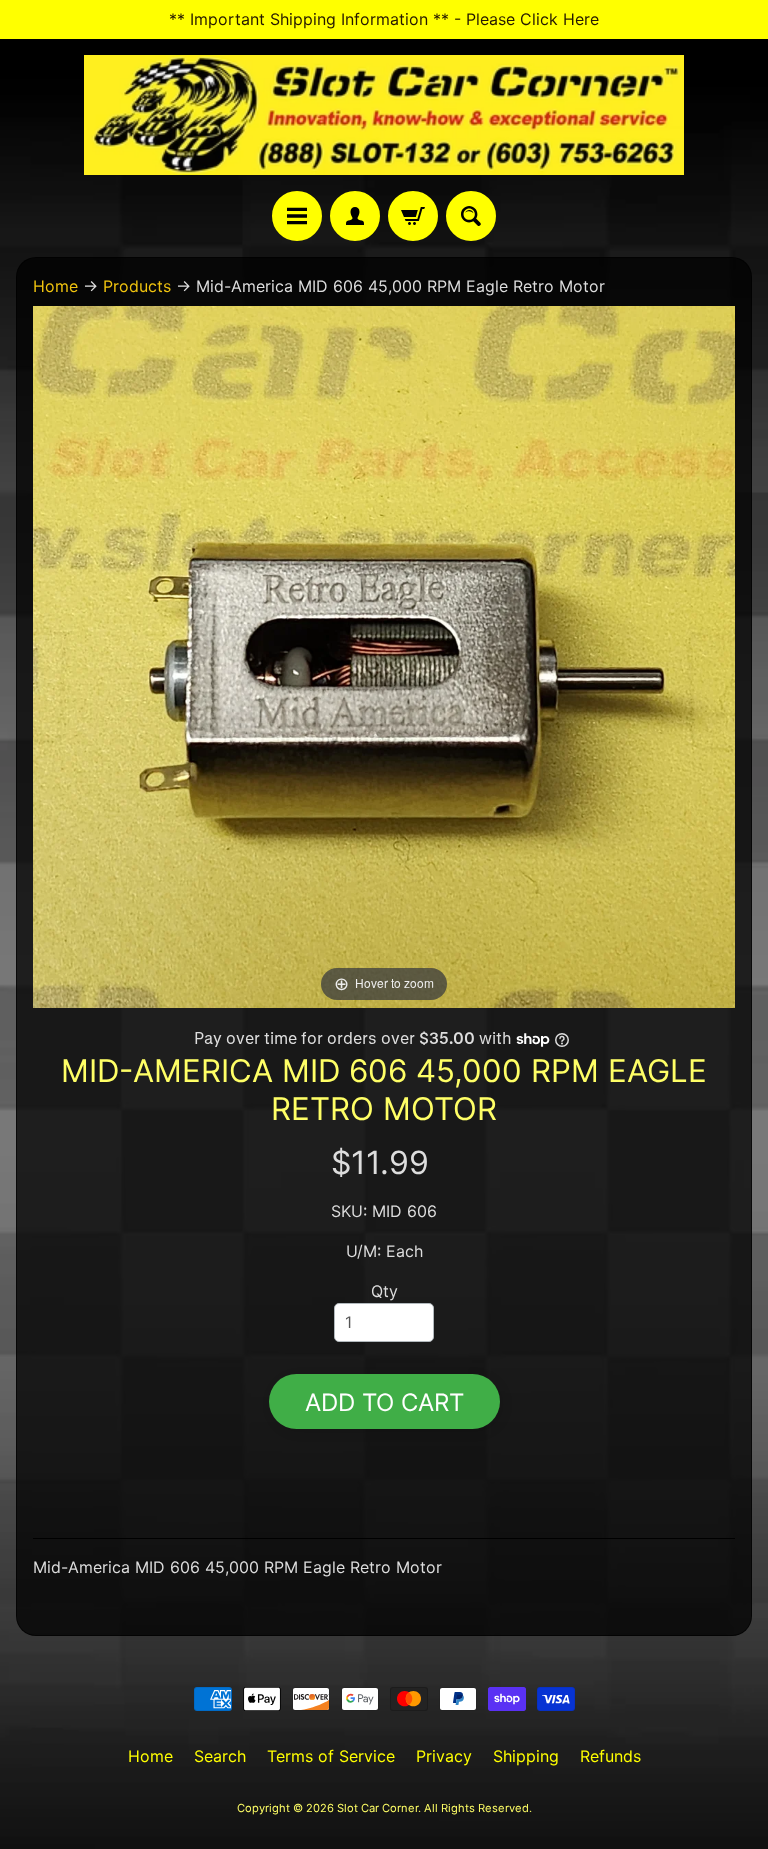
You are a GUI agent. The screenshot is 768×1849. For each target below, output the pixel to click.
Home (55, 286)
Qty (384, 1291)
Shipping (526, 1756)
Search (220, 1756)
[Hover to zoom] (384, 656)
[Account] (355, 216)
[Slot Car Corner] (384, 115)
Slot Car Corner (377, 1808)
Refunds (610, 1756)
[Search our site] (471, 216)
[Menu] (297, 216)
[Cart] (413, 216)
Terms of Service (331, 1756)
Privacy (444, 1756)
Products (137, 286)
